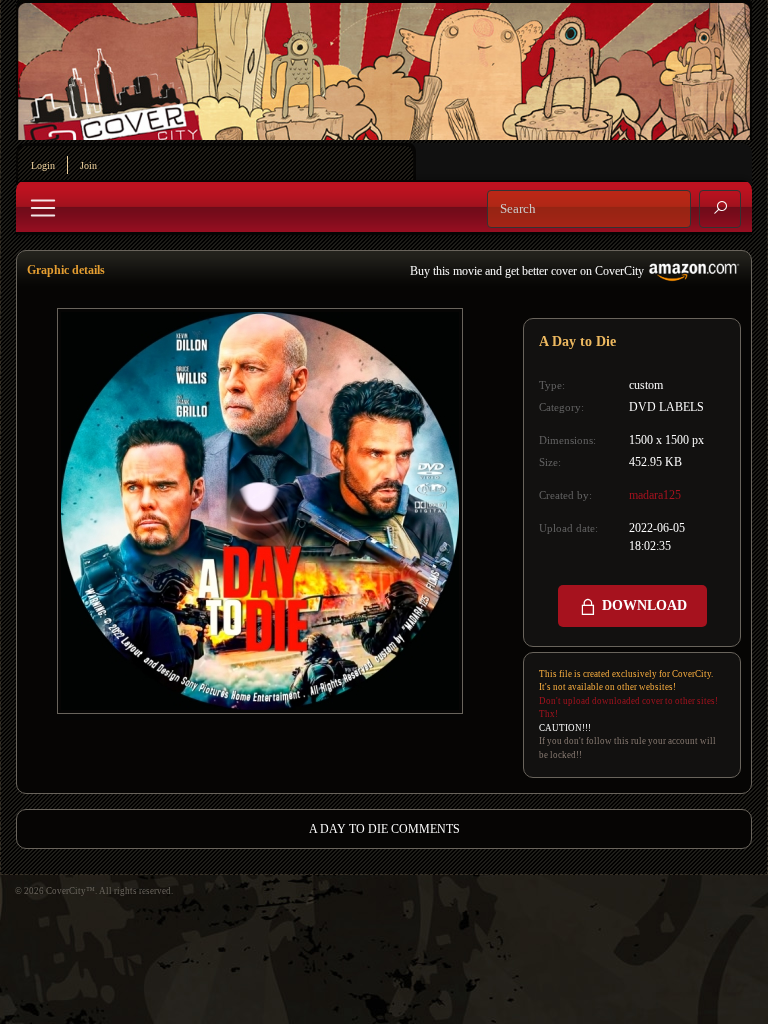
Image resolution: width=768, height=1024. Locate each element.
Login (43, 165)
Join (88, 165)
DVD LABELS (666, 407)
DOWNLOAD (642, 605)
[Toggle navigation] (43, 208)
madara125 (655, 495)
